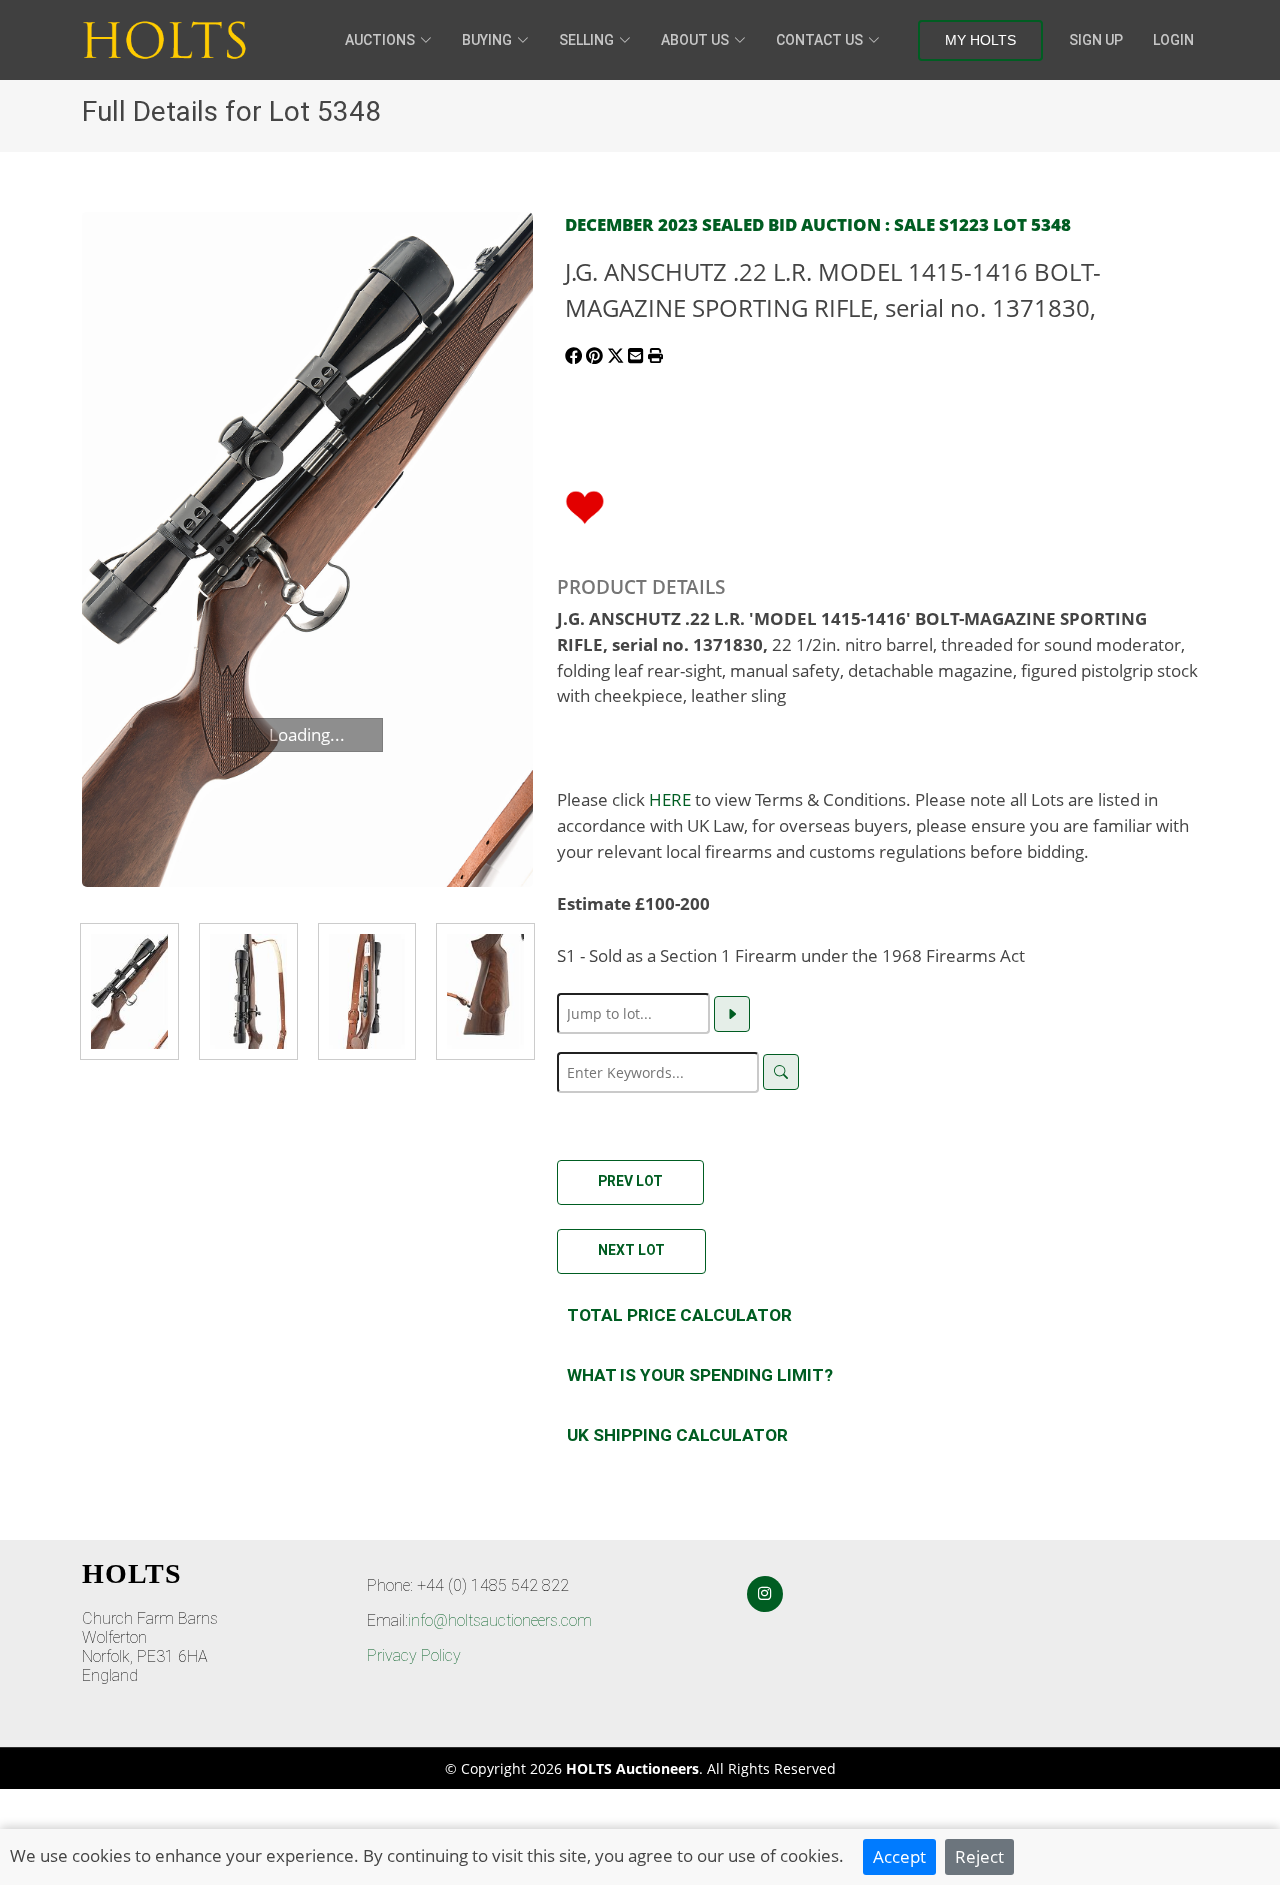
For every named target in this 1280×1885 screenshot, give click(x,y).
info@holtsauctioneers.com (500, 1620)
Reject (979, 1856)
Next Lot (631, 1250)
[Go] (732, 1014)
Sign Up (1096, 40)
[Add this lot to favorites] (585, 505)
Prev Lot (630, 1181)
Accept (899, 1856)
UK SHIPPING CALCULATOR (677, 1435)
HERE (670, 799)
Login (1173, 40)
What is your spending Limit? (700, 1375)
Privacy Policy (414, 1655)
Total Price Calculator (679, 1315)
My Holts (980, 40)
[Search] (781, 1072)
